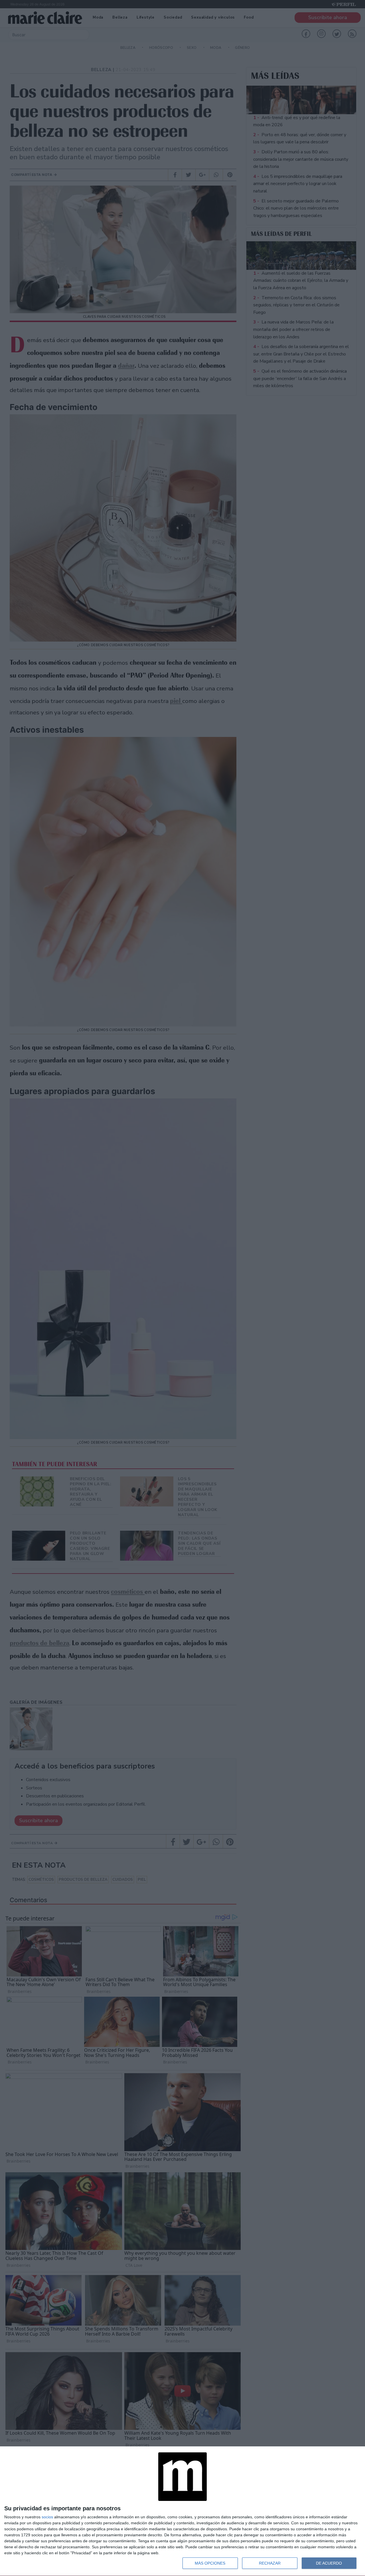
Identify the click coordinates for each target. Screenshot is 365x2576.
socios (47, 2517)
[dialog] (182, 2511)
